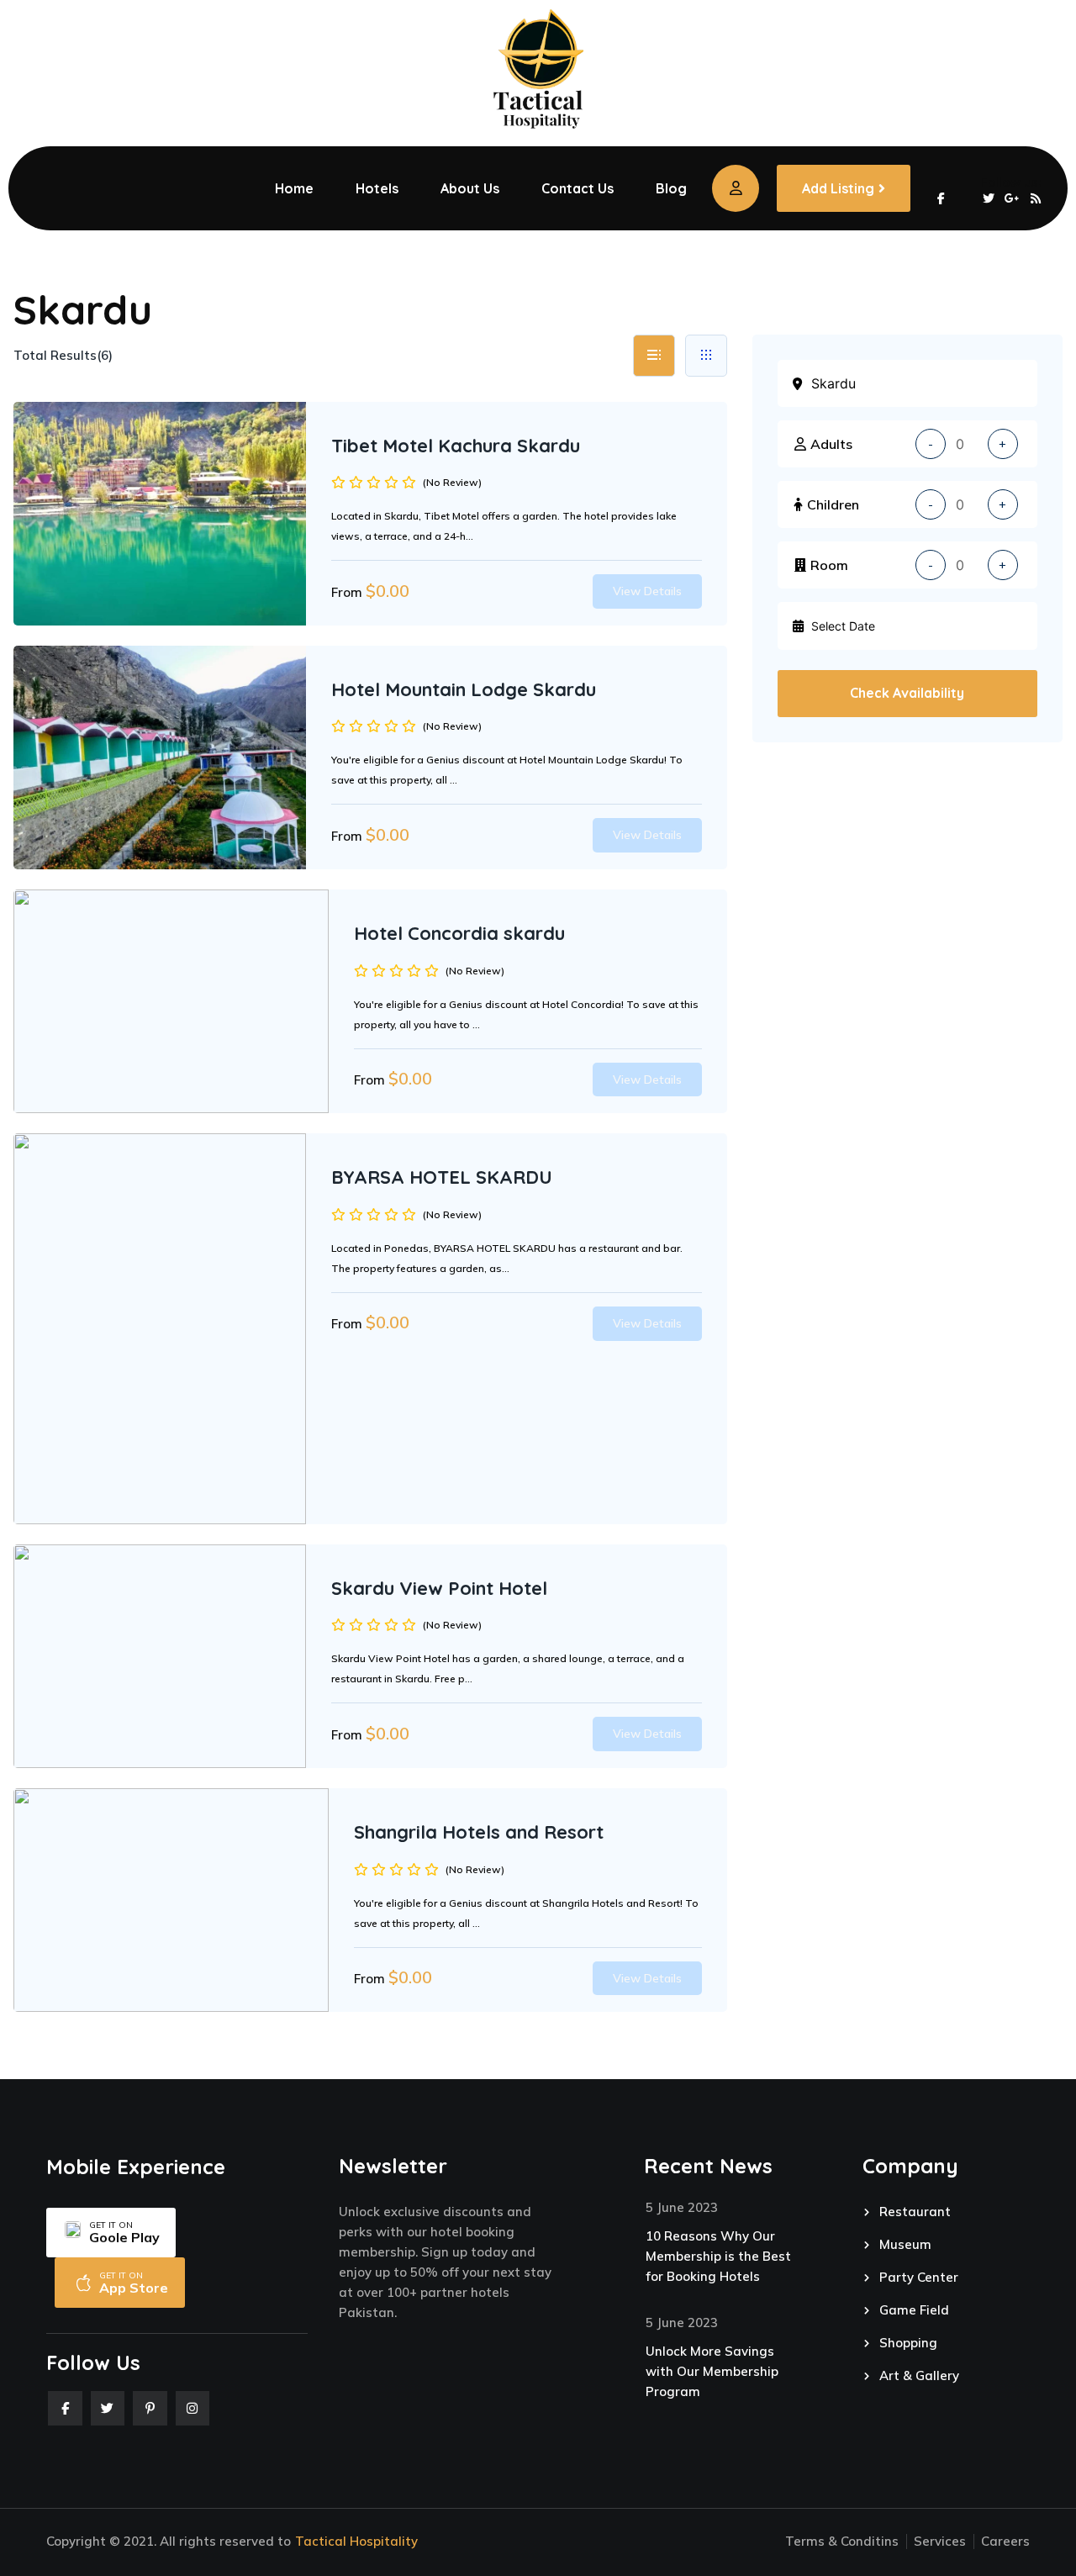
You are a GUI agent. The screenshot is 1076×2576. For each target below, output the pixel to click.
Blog (671, 188)
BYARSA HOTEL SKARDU (442, 1177)
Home (294, 188)
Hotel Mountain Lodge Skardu (464, 689)
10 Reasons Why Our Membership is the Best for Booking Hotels (718, 2256)
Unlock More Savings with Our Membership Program (712, 2371)
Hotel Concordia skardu (459, 933)
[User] (736, 188)
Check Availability (907, 693)
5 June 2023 (682, 2207)
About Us (470, 188)
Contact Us (578, 188)
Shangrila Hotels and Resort (479, 1832)
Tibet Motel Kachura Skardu (456, 446)
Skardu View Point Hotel (439, 1588)
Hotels (377, 188)
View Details (647, 591)
